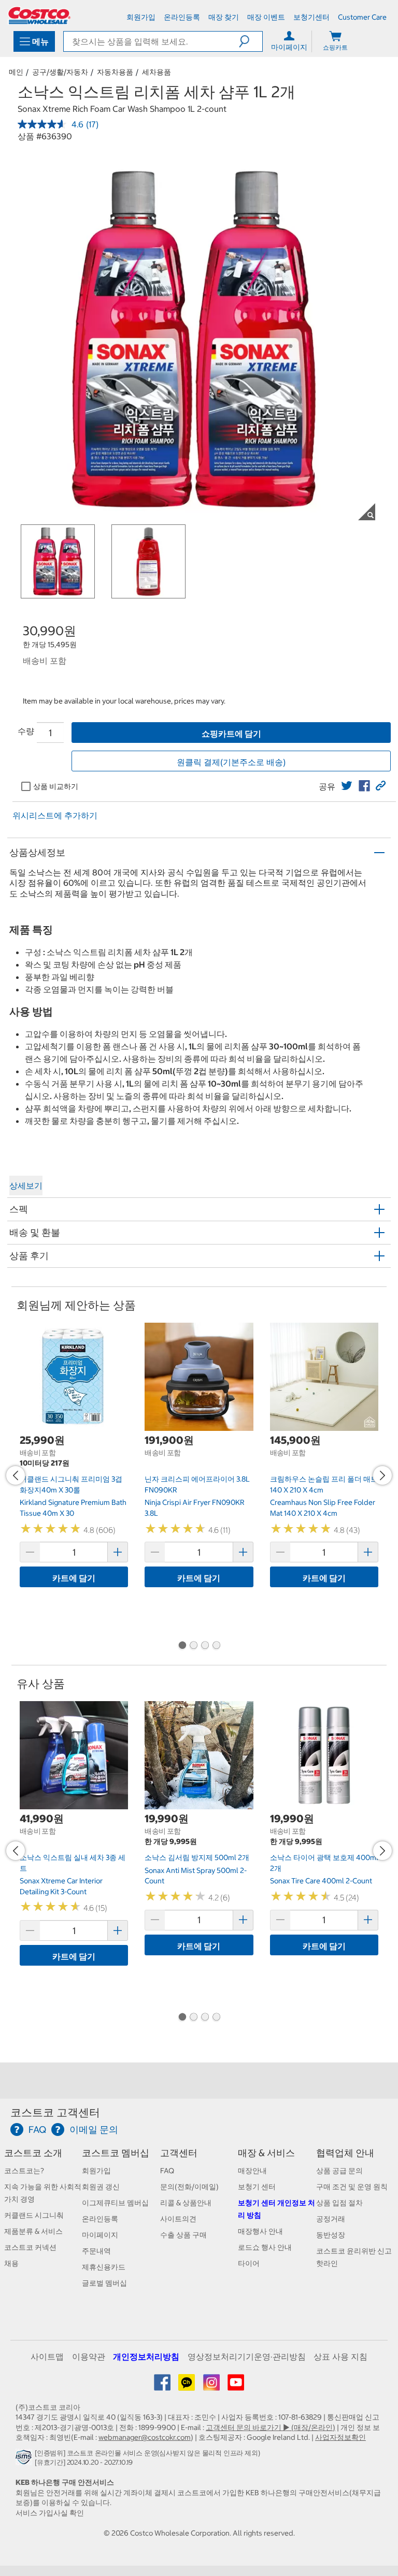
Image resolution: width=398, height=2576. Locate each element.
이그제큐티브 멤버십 (115, 2203)
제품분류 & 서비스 (33, 2231)
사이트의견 (178, 2219)
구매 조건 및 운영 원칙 (352, 2187)
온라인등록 (100, 2219)
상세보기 (26, 1185)
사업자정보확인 (340, 2437)
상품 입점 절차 (339, 2203)
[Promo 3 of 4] (205, 1646)
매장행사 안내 (260, 2231)
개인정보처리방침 (146, 2357)
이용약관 (89, 2357)
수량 (26, 731)
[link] (347, 786)
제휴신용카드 (104, 2267)
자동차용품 (115, 72)
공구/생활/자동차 (60, 72)
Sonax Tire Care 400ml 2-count (321, 1881)
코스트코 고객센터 (55, 2112)
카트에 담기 (74, 1578)
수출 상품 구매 (183, 2235)
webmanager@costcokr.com (145, 2437)
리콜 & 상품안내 (186, 2203)
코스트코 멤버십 (116, 2153)
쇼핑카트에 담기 (231, 734)
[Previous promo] (16, 1475)
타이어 (249, 2263)
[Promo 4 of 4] (216, 1646)
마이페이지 (100, 2235)
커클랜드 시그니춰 (34, 2215)
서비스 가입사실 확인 (50, 2513)
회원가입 (96, 2171)
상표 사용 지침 (340, 2357)
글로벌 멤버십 (104, 2283)
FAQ (167, 2171)
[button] (251, 41)
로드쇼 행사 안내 (265, 2247)
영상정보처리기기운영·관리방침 (247, 2357)
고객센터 (179, 2153)
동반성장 (331, 2235)
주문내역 (96, 2251)
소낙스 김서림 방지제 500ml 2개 (197, 1857)
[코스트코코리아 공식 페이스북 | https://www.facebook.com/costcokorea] (163, 2386)
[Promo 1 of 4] (182, 1646)
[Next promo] (382, 1475)
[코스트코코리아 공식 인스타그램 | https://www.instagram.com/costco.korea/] (212, 2386)
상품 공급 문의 (339, 2171)
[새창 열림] (25, 2460)
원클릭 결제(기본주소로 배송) (231, 762)
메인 (16, 72)
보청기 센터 (257, 2187)
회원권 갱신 (101, 2187)
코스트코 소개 (33, 2153)
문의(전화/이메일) (189, 2187)
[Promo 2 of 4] (193, 1646)
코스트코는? (24, 2171)
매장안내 (252, 2171)
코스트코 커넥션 (30, 2247)
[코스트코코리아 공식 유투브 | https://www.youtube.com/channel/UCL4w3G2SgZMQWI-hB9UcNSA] (236, 2386)
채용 (11, 2263)
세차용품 (157, 72)
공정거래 (331, 2219)
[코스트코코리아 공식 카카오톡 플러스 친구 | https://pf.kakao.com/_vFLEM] (187, 2386)
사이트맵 (47, 2357)
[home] (39, 16)
